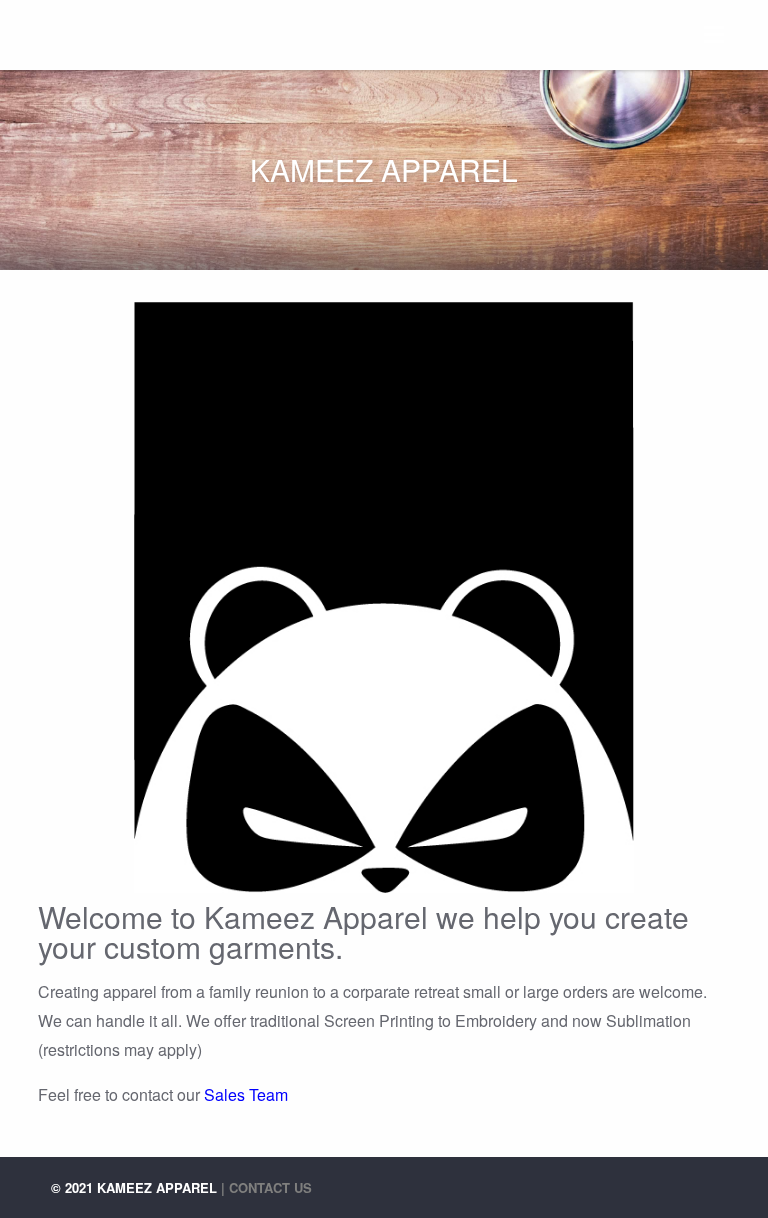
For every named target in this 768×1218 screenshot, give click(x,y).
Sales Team (246, 1094)
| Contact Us (266, 1187)
